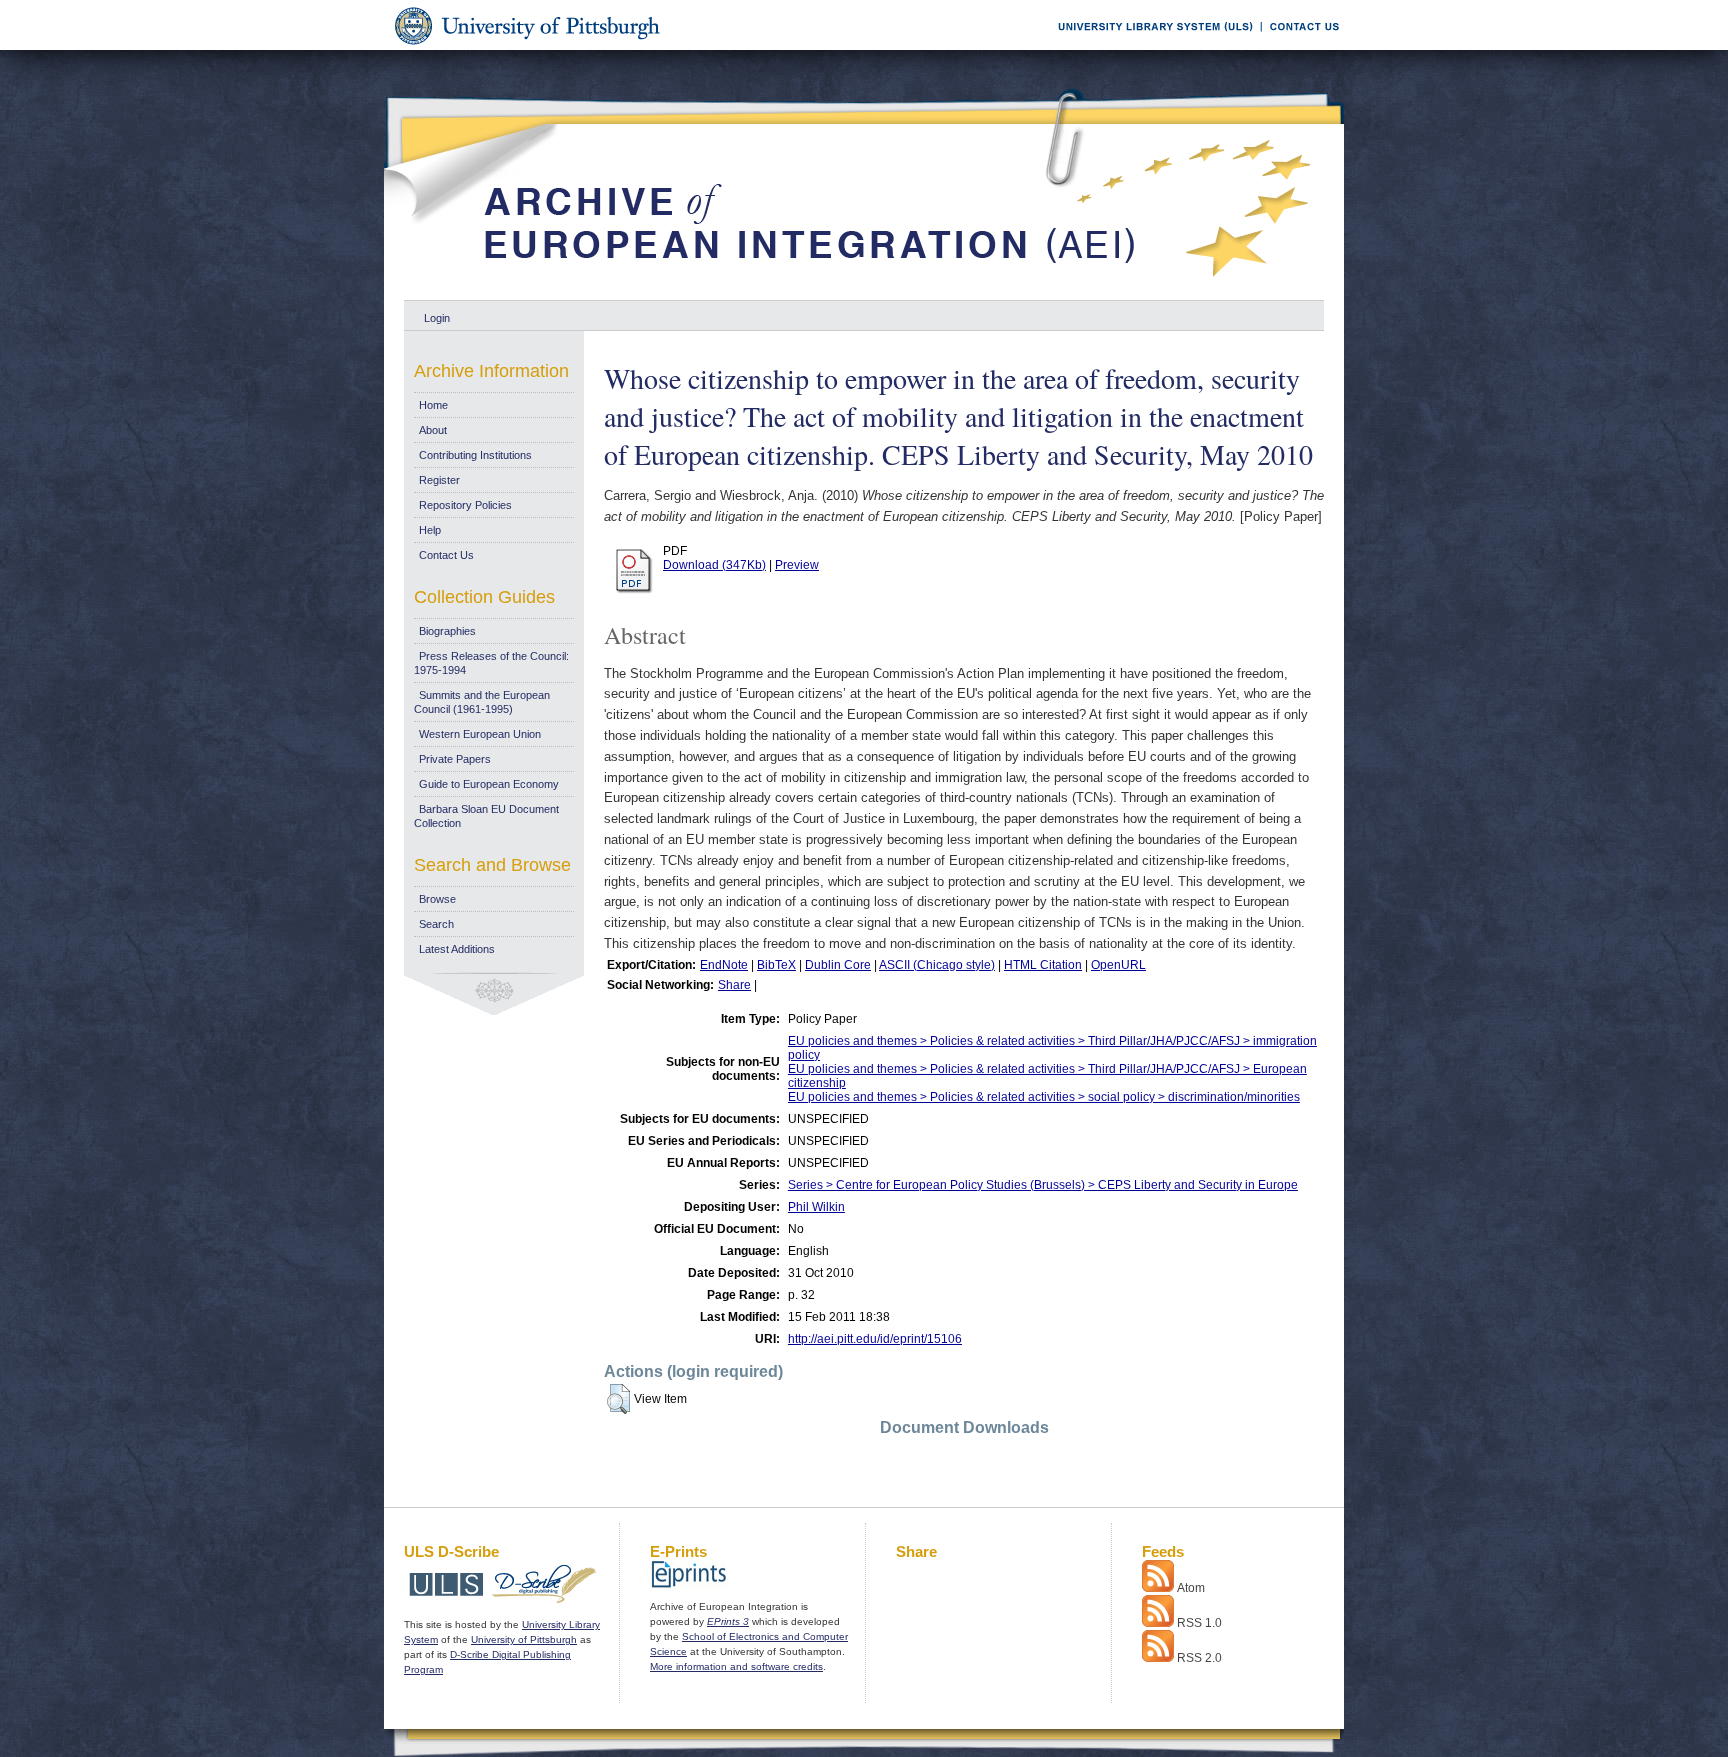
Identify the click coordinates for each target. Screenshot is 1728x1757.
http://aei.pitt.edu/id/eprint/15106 (875, 1339)
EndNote (724, 965)
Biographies (447, 631)
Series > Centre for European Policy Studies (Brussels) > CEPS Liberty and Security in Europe (1043, 1185)
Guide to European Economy (489, 784)
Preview (797, 565)
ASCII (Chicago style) (937, 965)
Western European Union (480, 734)
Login (437, 318)
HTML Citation (1043, 965)
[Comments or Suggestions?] (1300, 46)
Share (734, 985)
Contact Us (446, 555)
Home (433, 405)
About (433, 430)
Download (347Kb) (714, 565)
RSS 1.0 (1199, 1623)
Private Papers (455, 759)
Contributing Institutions (475, 455)
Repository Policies (465, 505)
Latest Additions (457, 949)
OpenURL (1118, 965)
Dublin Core (838, 965)
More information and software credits (736, 1666)
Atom (1191, 1588)
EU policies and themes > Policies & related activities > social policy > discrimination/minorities (1044, 1097)
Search (436, 924)
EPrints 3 (728, 1621)
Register (439, 480)
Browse (437, 899)
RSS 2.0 (1199, 1658)
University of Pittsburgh (524, 1639)
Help (430, 530)
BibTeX (776, 965)
